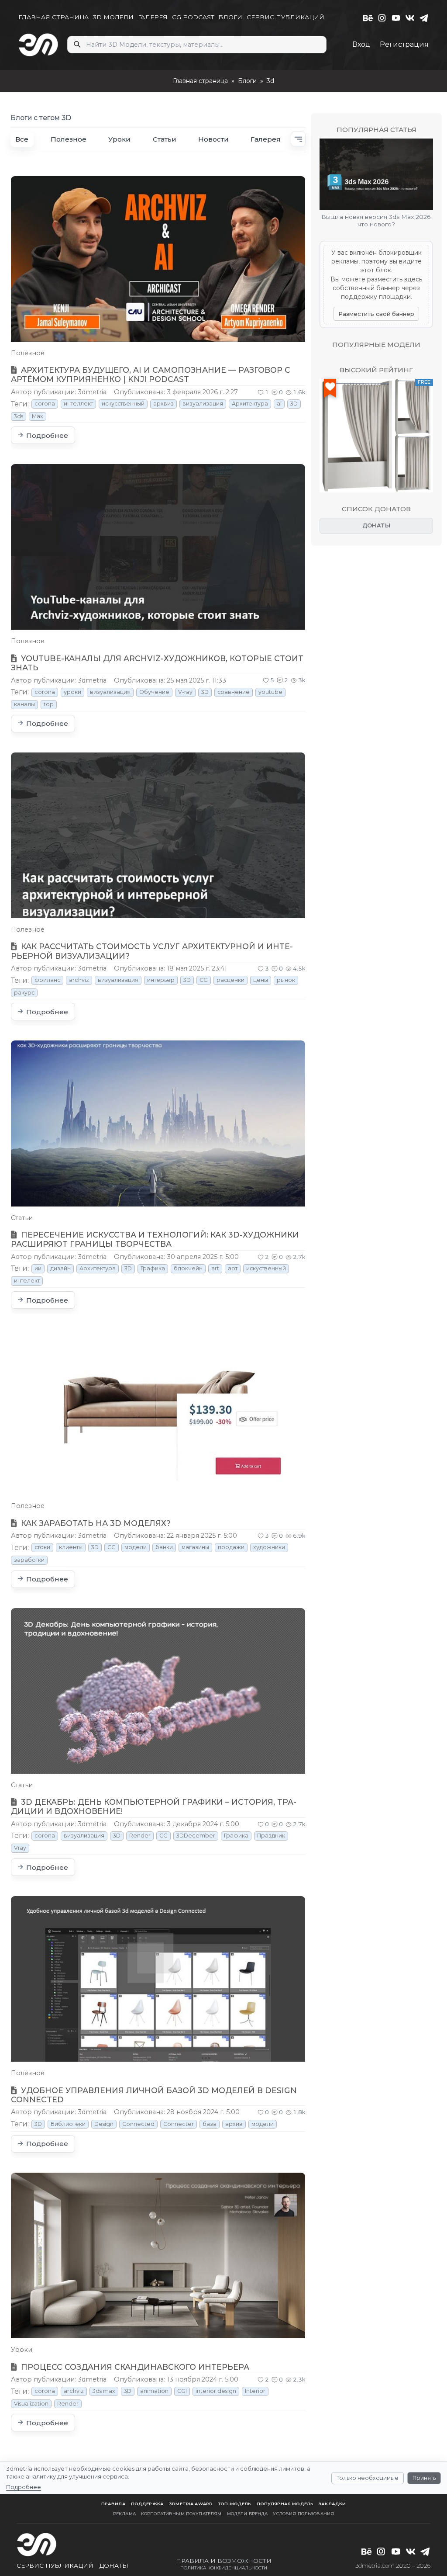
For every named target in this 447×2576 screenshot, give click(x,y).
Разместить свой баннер (376, 314)
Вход (361, 44)
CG (204, 980)
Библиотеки (68, 2124)
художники (269, 1547)
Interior (255, 2391)
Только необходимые (368, 2478)
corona (45, 404)
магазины (195, 1547)
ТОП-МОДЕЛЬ (234, 2504)
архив (234, 2124)
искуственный (266, 1268)
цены (261, 980)
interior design (216, 2391)
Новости (213, 139)
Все (22, 139)
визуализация (203, 404)
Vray (20, 1848)
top (49, 704)
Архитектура (250, 404)
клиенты (71, 1547)
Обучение (154, 692)
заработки (29, 1560)
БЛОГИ (230, 17)
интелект (27, 1281)
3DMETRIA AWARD (191, 2504)
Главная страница (200, 81)
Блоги (247, 81)
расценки (230, 980)
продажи (231, 1547)
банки (164, 1547)
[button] (263, 392)
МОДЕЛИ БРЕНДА (248, 2514)
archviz (79, 980)
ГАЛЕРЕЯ (153, 17)
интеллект (78, 404)
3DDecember (196, 1836)
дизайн (60, 1268)
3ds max (104, 2391)
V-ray (185, 692)
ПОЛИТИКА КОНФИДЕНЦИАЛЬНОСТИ (224, 2568)
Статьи (165, 139)
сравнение (234, 692)
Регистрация (404, 44)
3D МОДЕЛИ (113, 17)
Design (104, 2124)
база (210, 2124)
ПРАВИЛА (113, 2504)
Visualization (31, 2404)
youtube (270, 692)
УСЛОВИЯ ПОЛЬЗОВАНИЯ (303, 2514)
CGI (182, 2391)
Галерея (266, 139)
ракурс (24, 993)
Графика (153, 1268)
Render (140, 1836)
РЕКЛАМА (124, 2514)
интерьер (161, 980)
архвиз (163, 404)
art (215, 1268)
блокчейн (188, 1268)
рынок (286, 980)
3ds (19, 416)
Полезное (69, 139)
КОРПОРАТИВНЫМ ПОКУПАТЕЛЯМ (181, 2514)
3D (294, 404)
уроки (72, 692)
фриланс (47, 980)
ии (38, 1268)
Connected (138, 2124)
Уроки (119, 139)
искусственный (123, 404)
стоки (42, 1547)
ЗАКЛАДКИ (332, 2504)
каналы (24, 704)
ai (279, 404)
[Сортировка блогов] (298, 139)
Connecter (179, 2124)
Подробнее (24, 2487)
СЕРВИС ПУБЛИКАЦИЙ (285, 17)
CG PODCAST (193, 17)
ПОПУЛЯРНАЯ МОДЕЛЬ (285, 2504)
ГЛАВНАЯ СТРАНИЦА (53, 17)
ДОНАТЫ (377, 525)
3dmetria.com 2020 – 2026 (393, 2566)
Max (38, 416)
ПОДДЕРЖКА (147, 2504)
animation (154, 2391)
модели (136, 1547)
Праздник (271, 1836)
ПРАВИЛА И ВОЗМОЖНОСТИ (224, 2561)
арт (233, 1268)
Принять (424, 2478)
